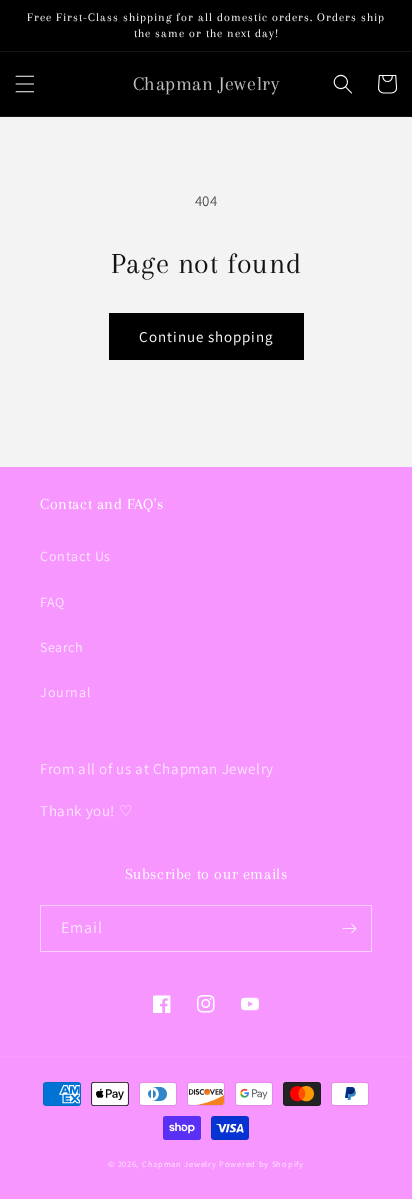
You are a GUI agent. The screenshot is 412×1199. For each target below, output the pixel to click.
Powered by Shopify (261, 1163)
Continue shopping (206, 336)
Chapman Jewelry (179, 1163)
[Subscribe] (349, 928)
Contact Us (75, 556)
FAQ (52, 602)
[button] (25, 84)
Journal (65, 692)
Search (62, 647)
